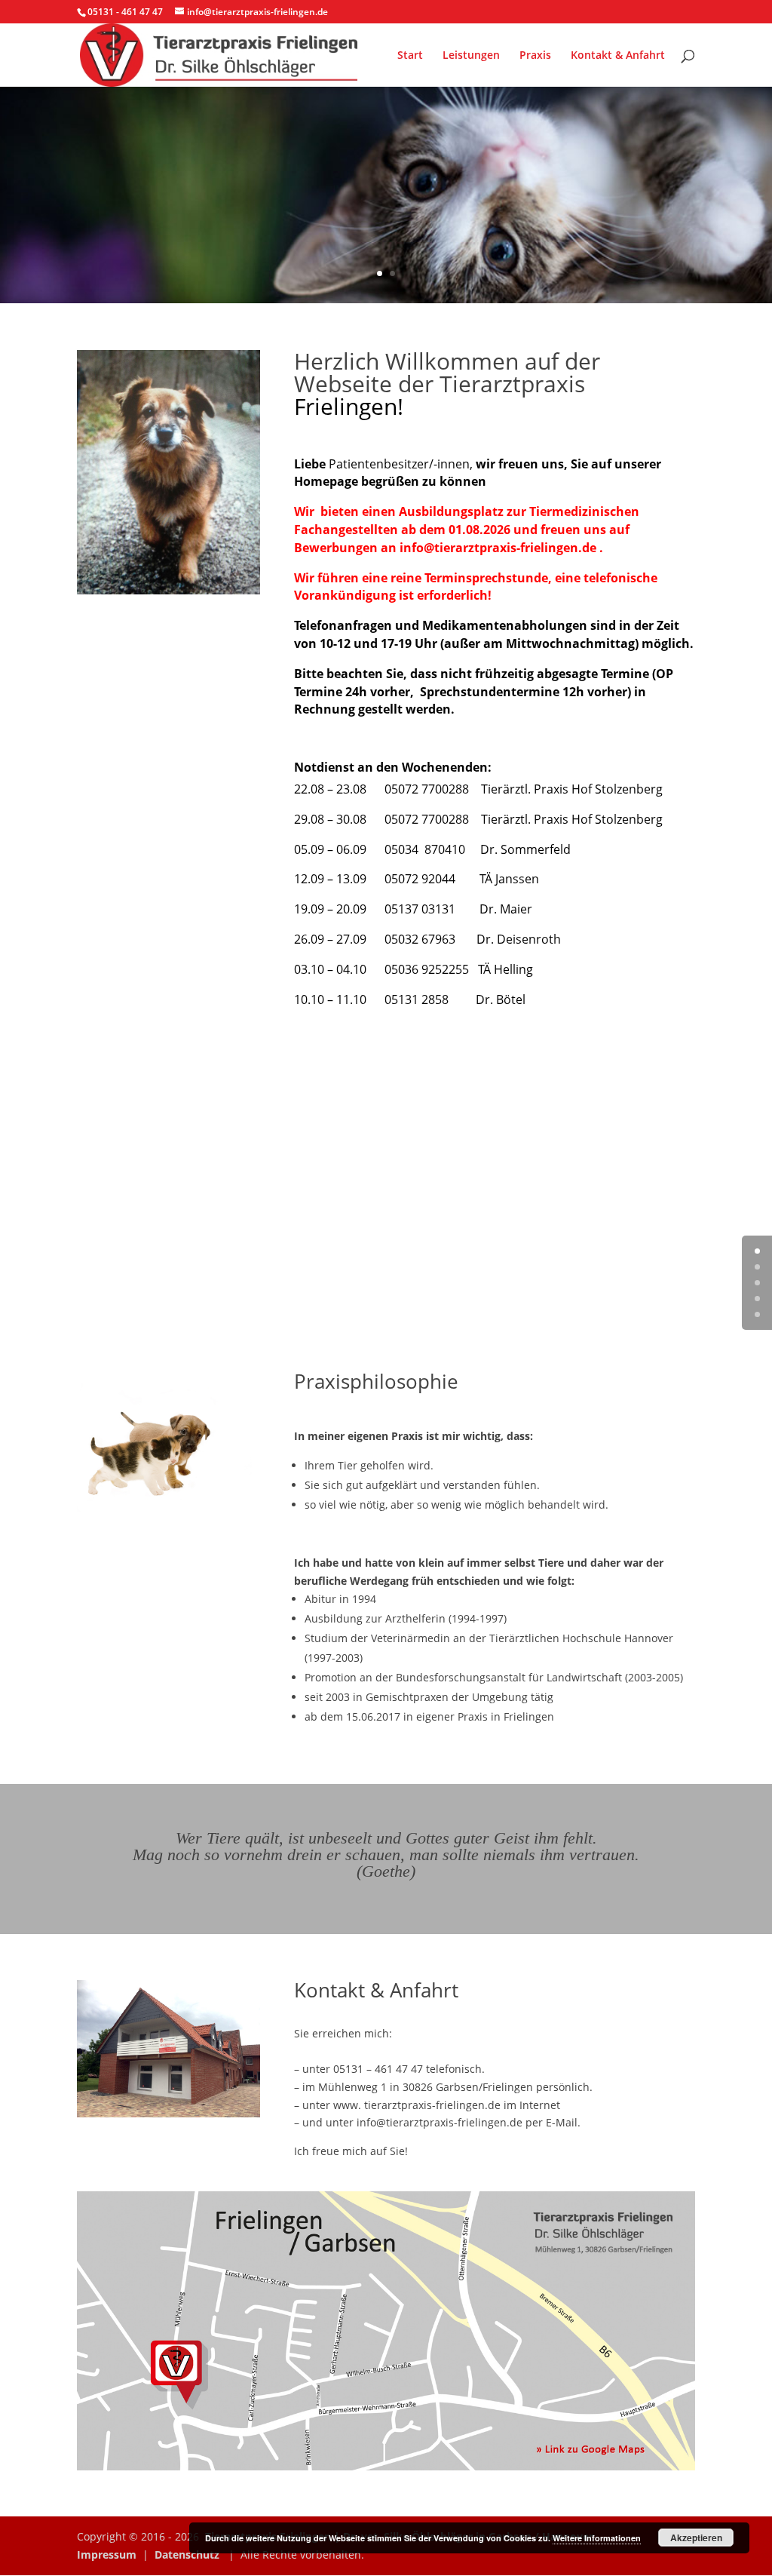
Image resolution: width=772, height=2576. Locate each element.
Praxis (535, 56)
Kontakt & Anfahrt (618, 56)
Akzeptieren (696, 2538)
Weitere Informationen (597, 2538)
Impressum (107, 2555)
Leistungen (471, 56)
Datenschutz (187, 2555)
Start (410, 56)
